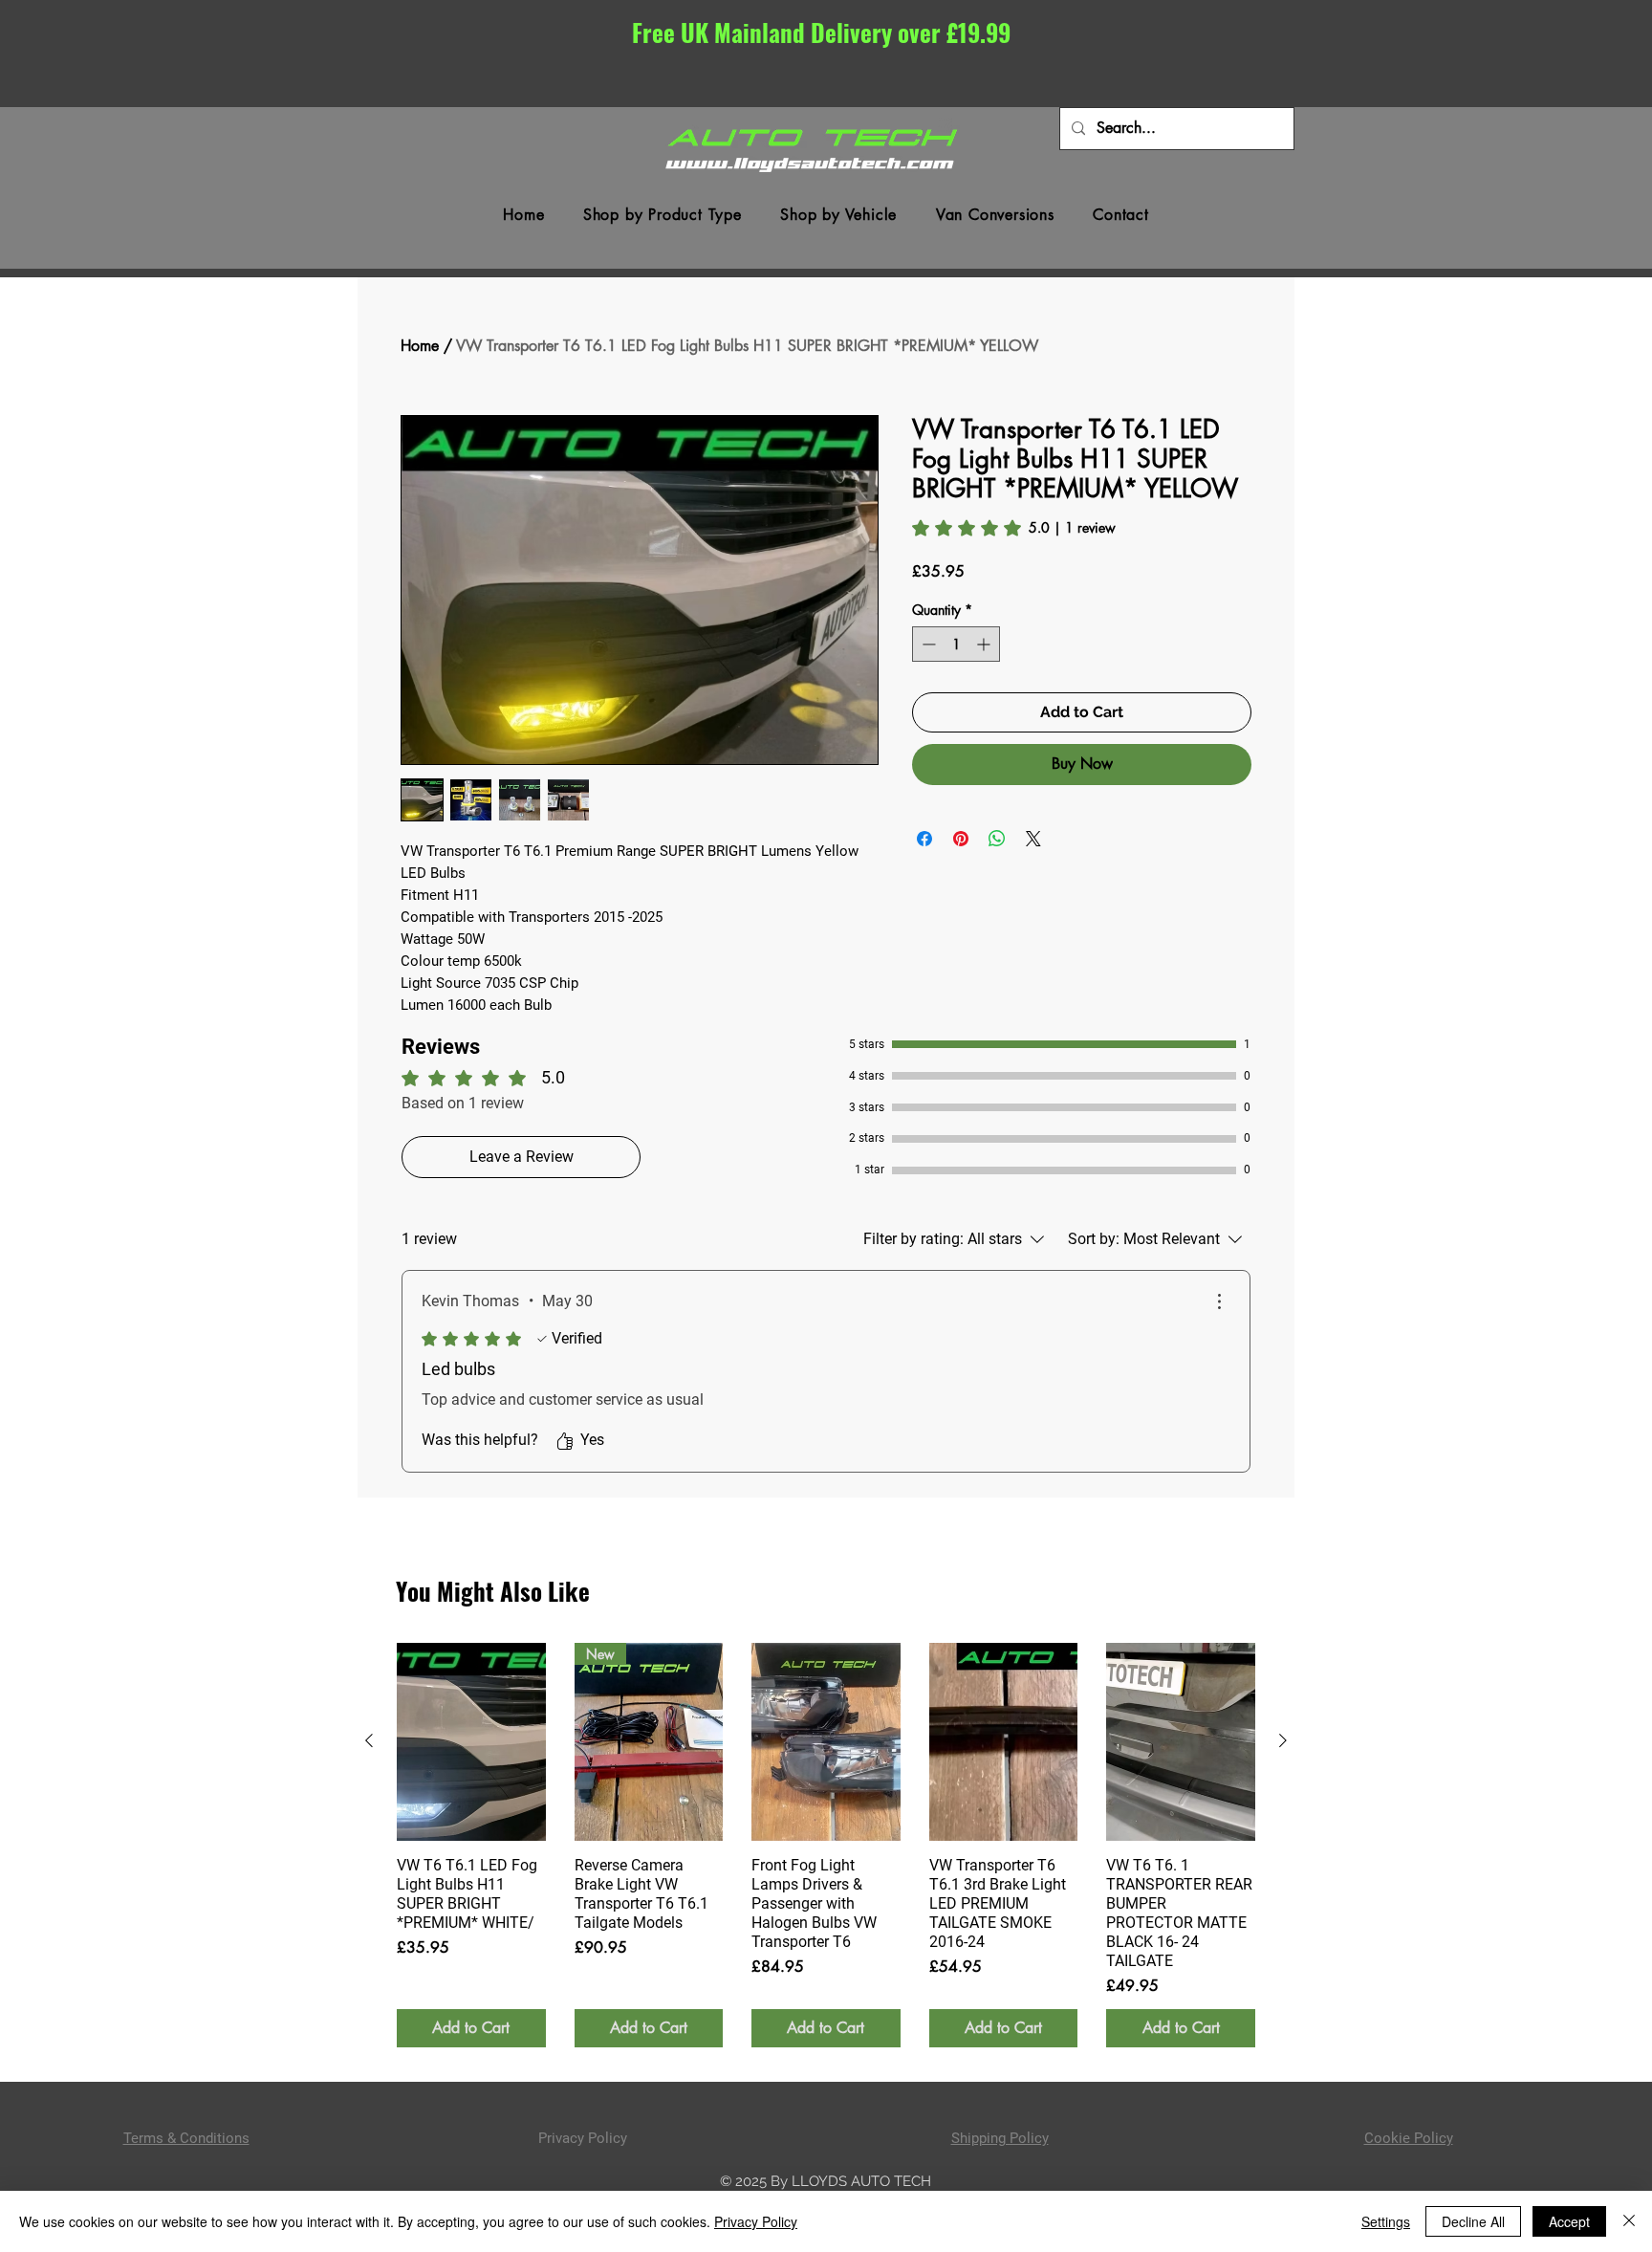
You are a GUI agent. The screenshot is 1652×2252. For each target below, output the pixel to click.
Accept (1569, 2221)
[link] (1014, 528)
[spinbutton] (956, 644)
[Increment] (985, 644)
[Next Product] (1283, 1740)
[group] (826, 1845)
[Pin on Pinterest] (961, 839)
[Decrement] (927, 644)
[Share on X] (1033, 839)
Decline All (1473, 2221)
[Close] (1629, 2221)
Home (420, 346)
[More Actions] (1219, 1301)
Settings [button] (1386, 2221)
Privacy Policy (756, 2221)
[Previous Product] (369, 1740)
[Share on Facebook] (924, 839)
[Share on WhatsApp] (997, 839)
